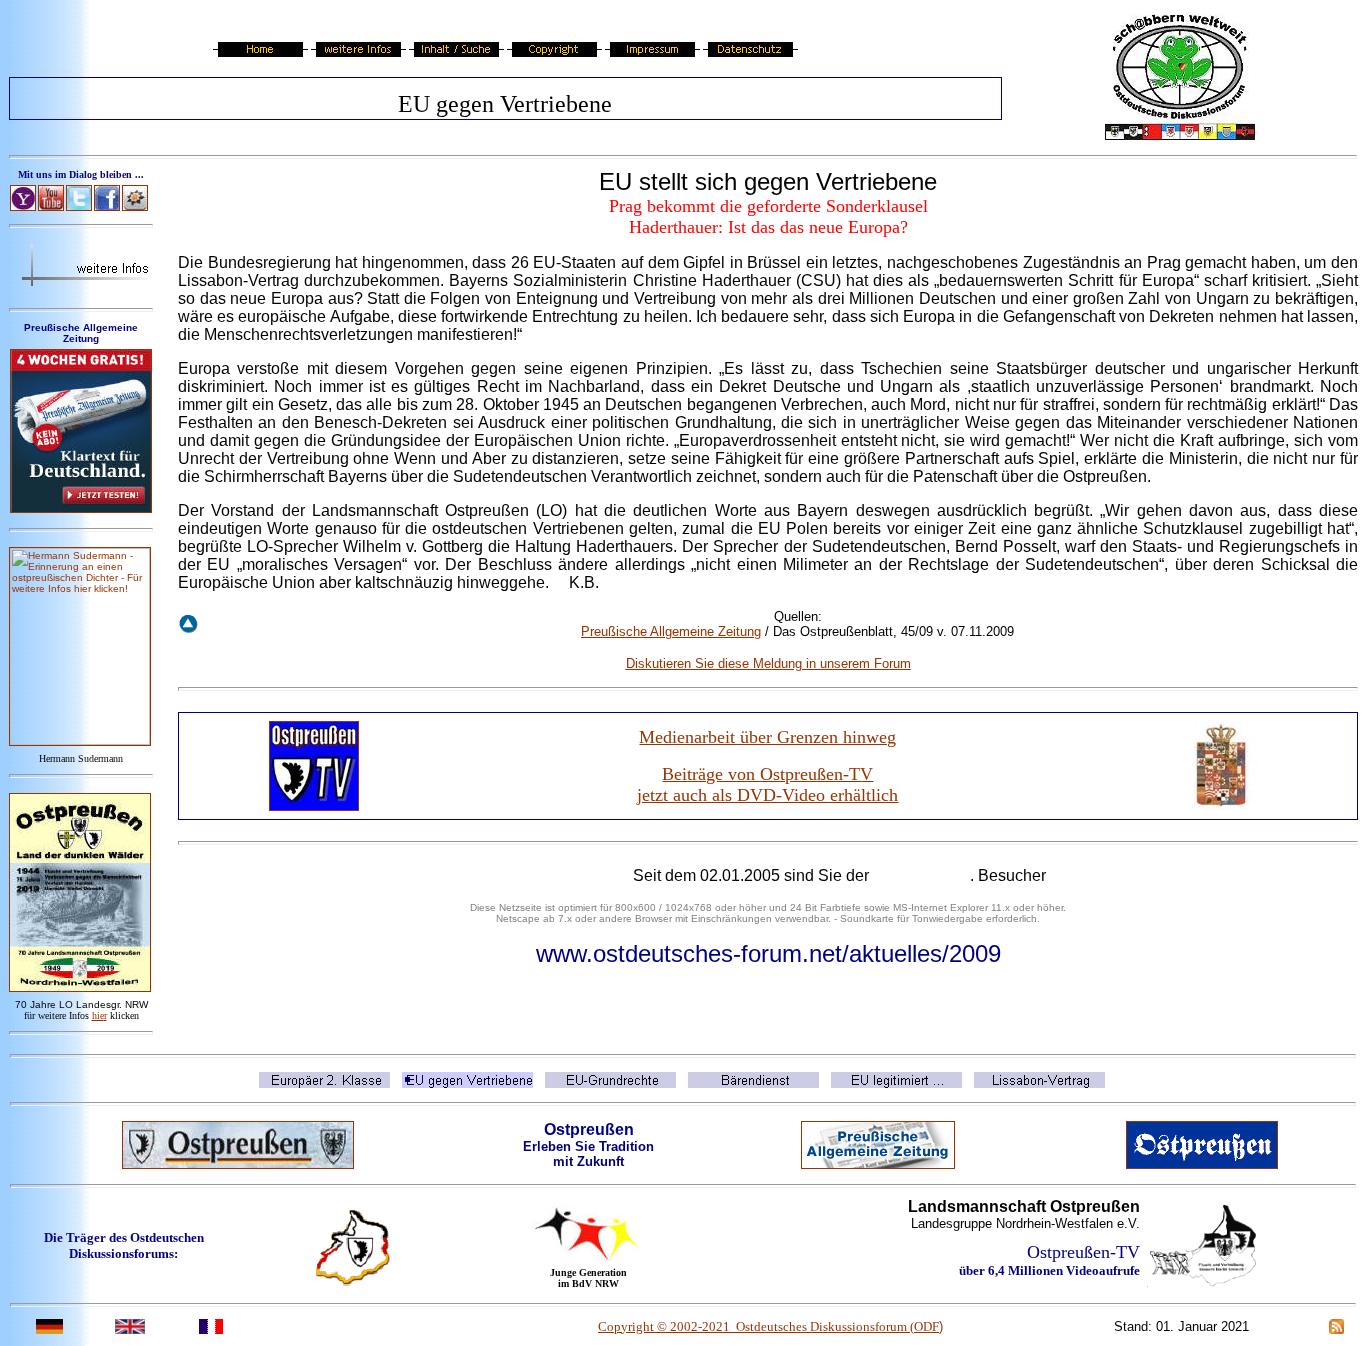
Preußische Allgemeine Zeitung (671, 631)
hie (99, 1015)
